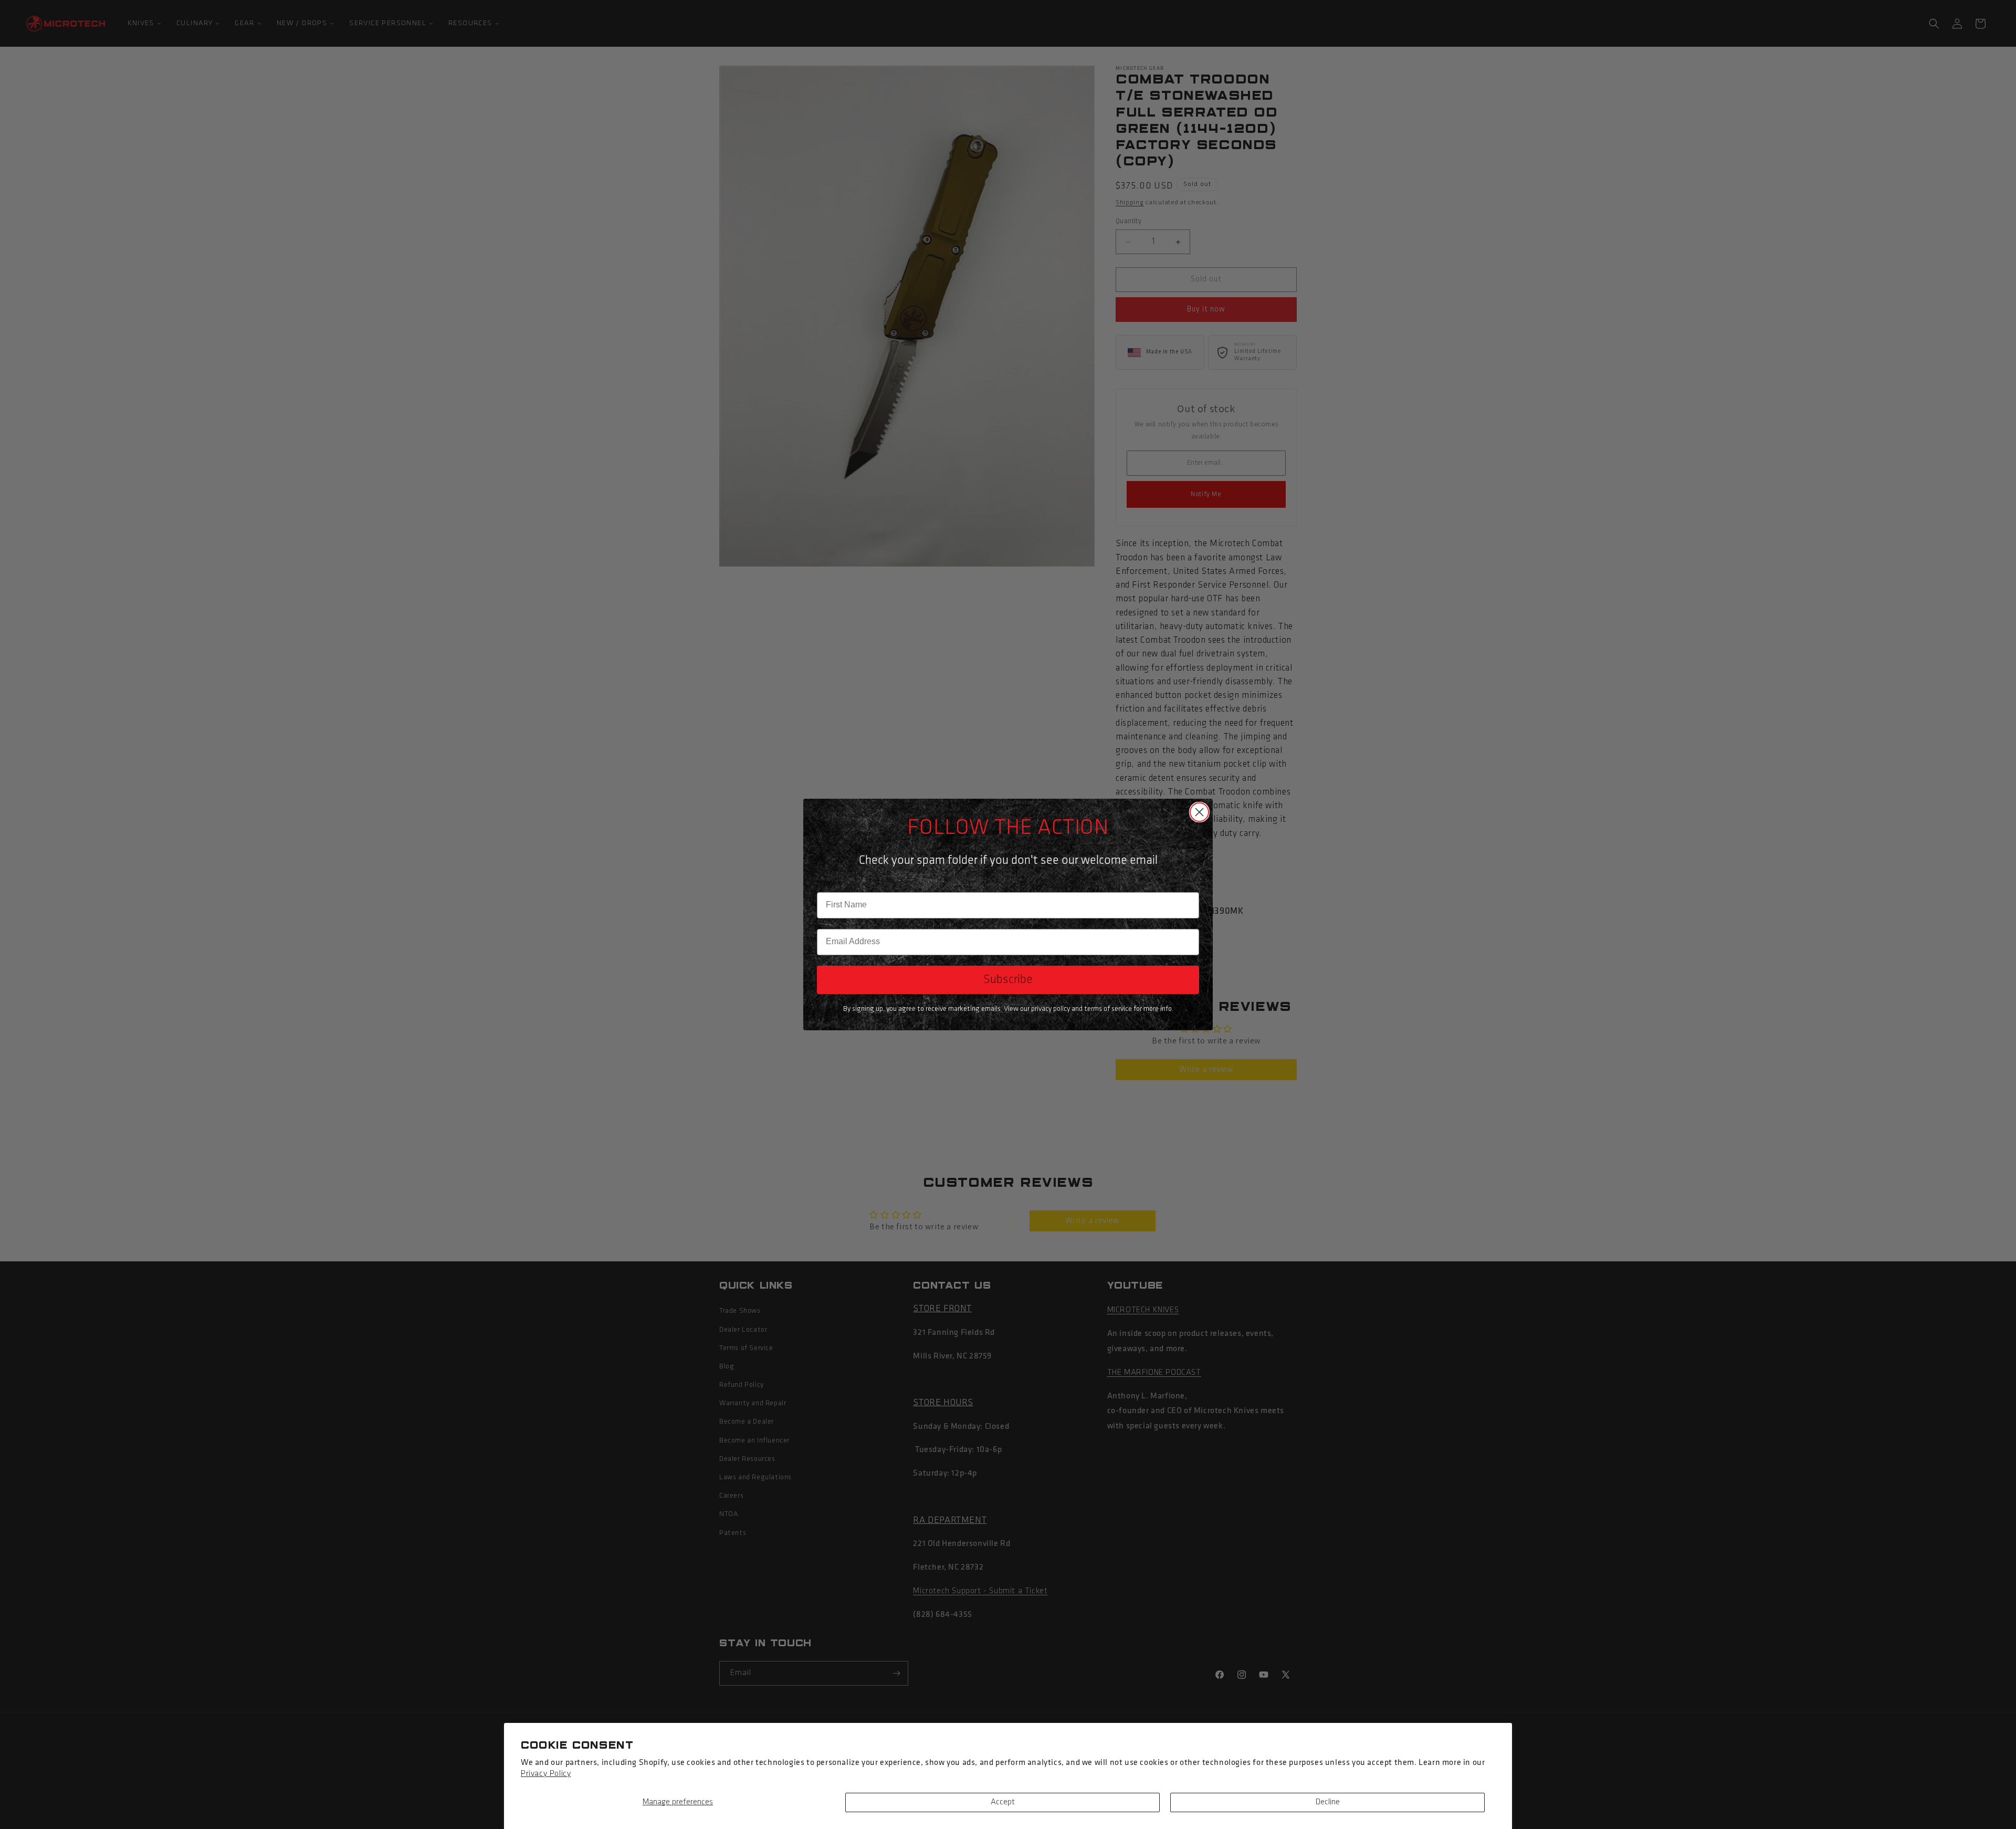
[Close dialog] (1199, 812)
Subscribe (1008, 980)
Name (827, 884)
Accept (1003, 1802)
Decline (1328, 1802)
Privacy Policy (546, 1774)
